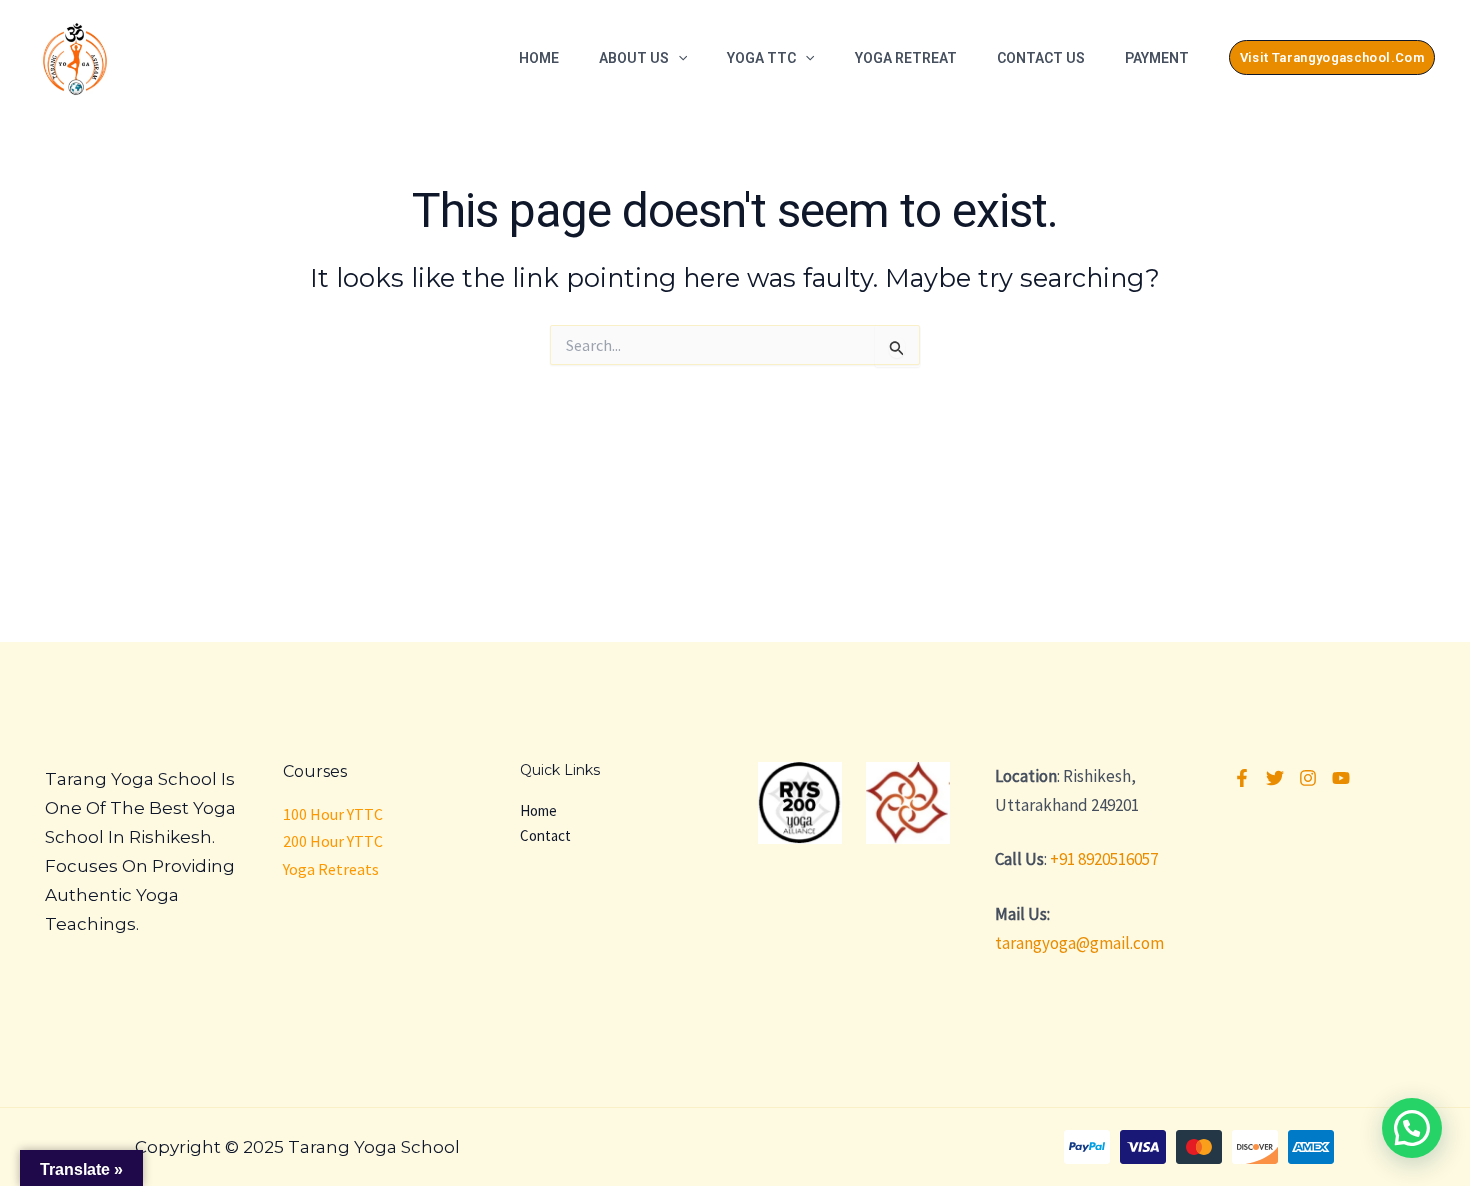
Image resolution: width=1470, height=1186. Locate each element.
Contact (545, 835)
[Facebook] (1242, 778)
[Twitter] (1275, 778)
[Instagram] (1308, 778)
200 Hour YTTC (333, 841)
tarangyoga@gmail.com (1079, 943)
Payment (1157, 58)
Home (539, 58)
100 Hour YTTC (333, 814)
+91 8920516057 (1104, 859)
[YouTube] (1341, 778)
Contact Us (1041, 58)
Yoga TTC (761, 58)
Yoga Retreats (331, 869)
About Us (634, 58)
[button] (678, 58)
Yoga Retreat (906, 58)
